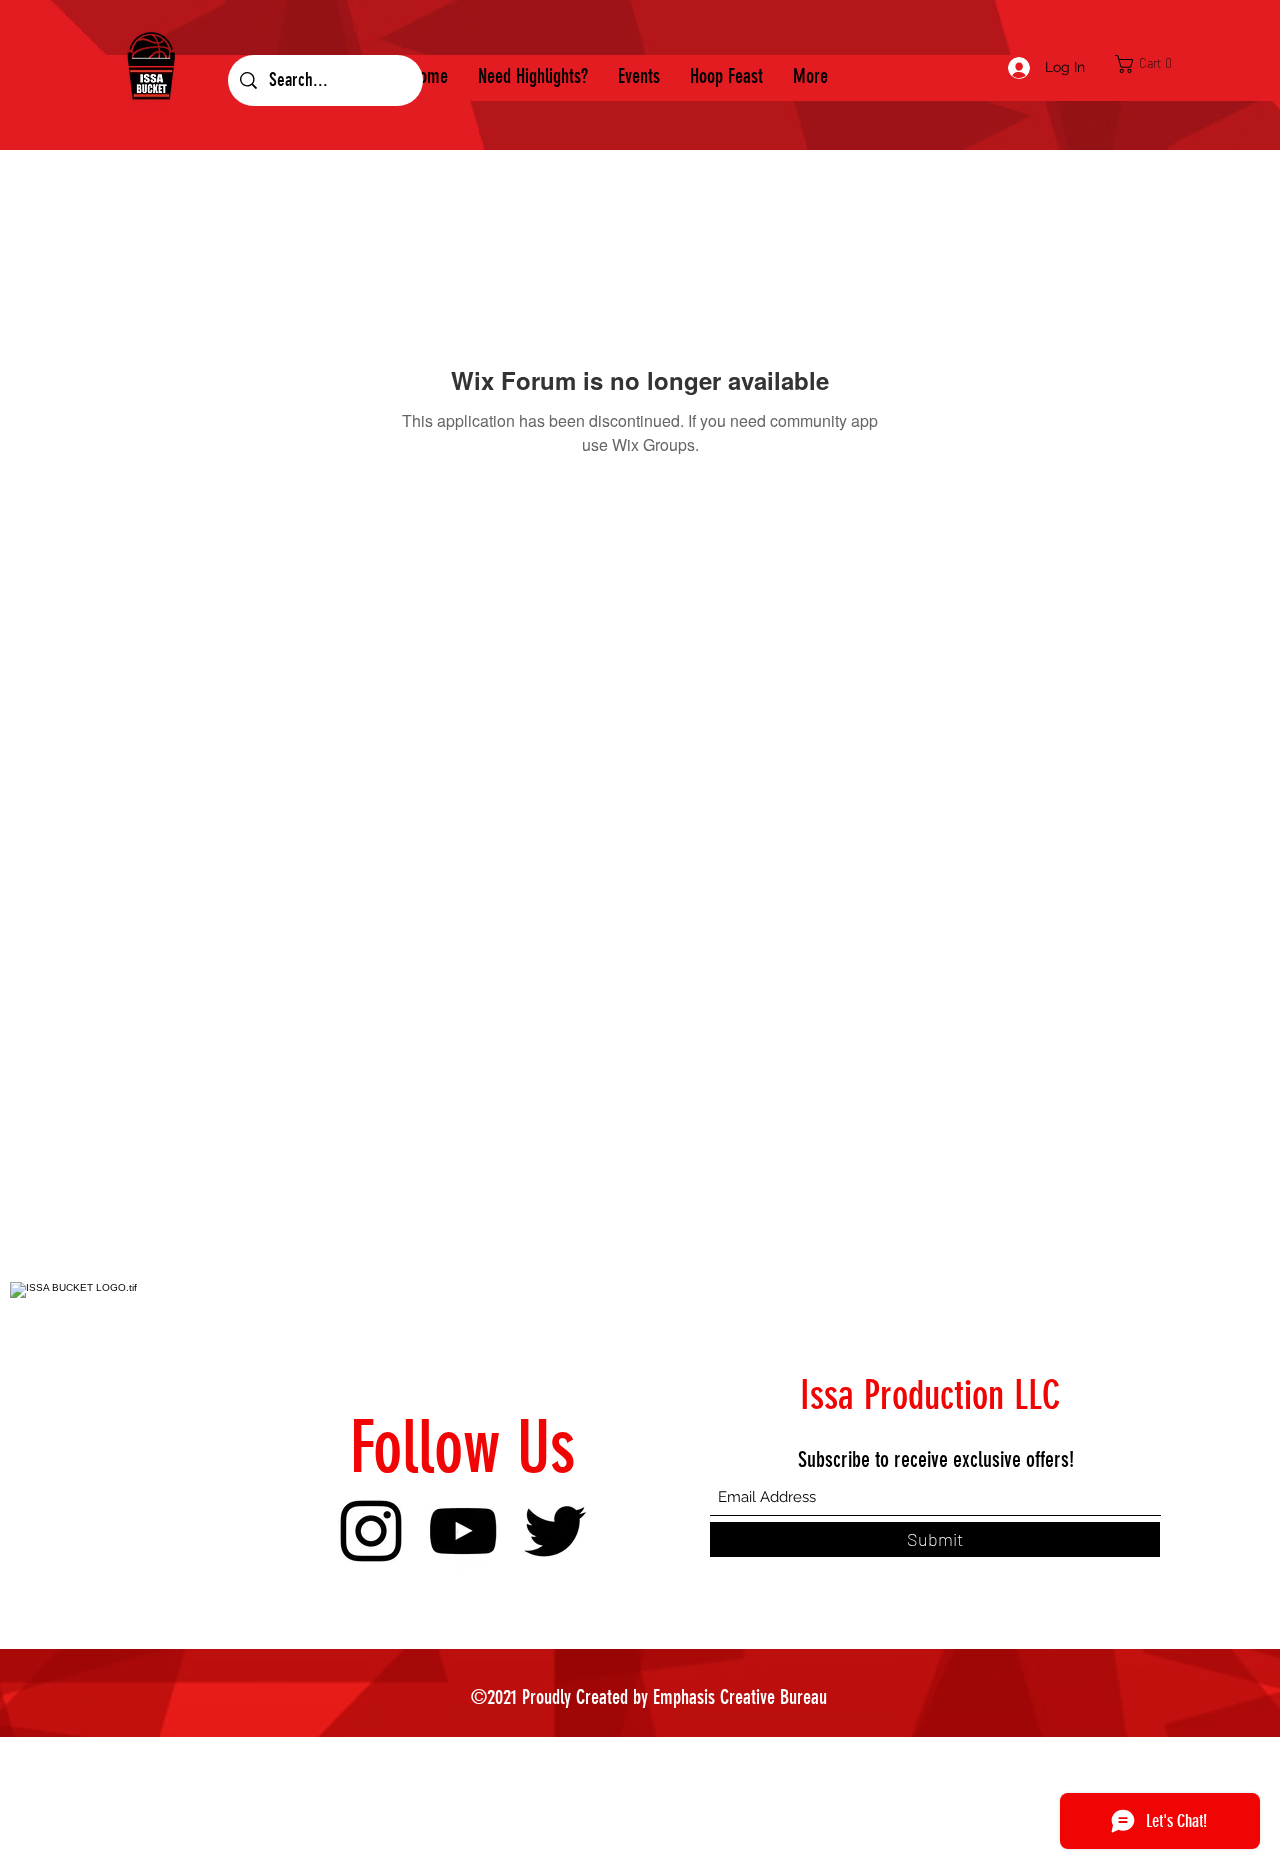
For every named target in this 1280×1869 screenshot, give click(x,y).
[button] (1149, 64)
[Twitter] (555, 1531)
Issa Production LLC (930, 1395)
